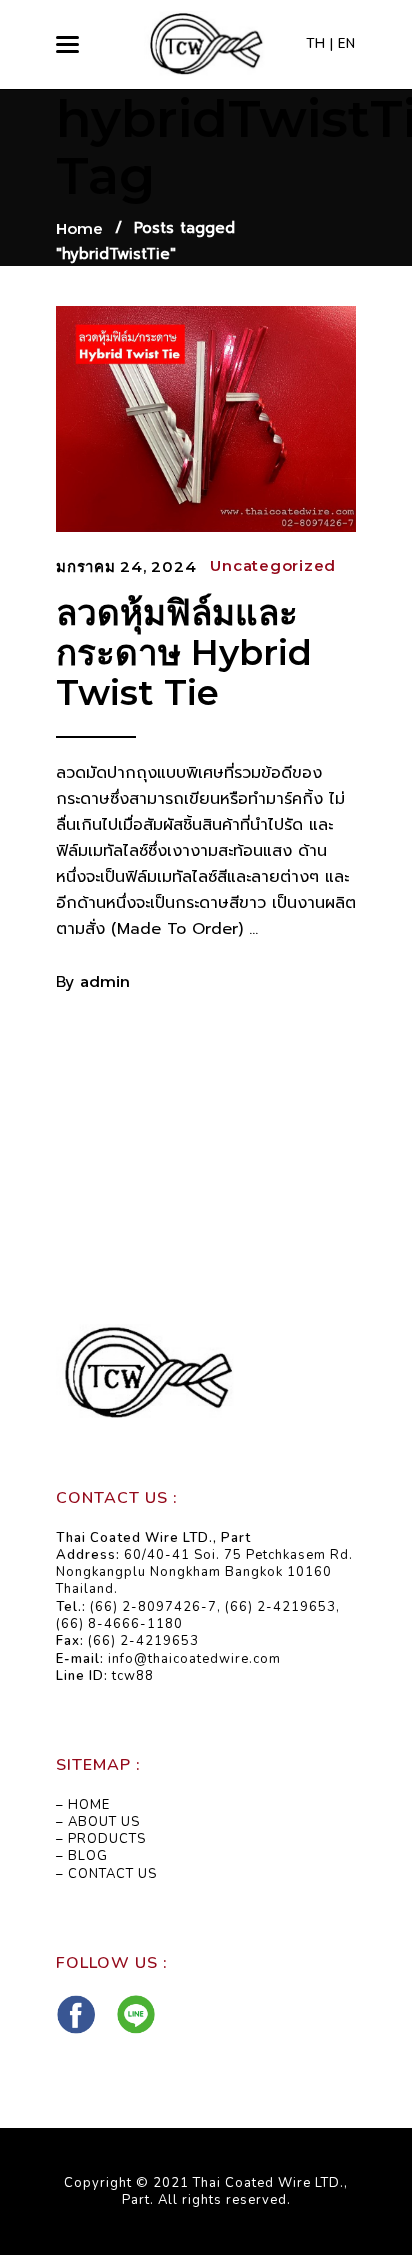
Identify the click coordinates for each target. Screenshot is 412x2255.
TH (316, 44)
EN (347, 44)
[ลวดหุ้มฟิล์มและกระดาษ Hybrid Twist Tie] (206, 418)
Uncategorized (273, 565)
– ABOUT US (98, 1822)
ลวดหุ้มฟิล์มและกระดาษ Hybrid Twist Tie (184, 652)
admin (105, 981)
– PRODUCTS (101, 1839)
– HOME (83, 1805)
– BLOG (82, 1856)
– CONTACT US (106, 1874)
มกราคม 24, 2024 (126, 566)
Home (79, 228)
